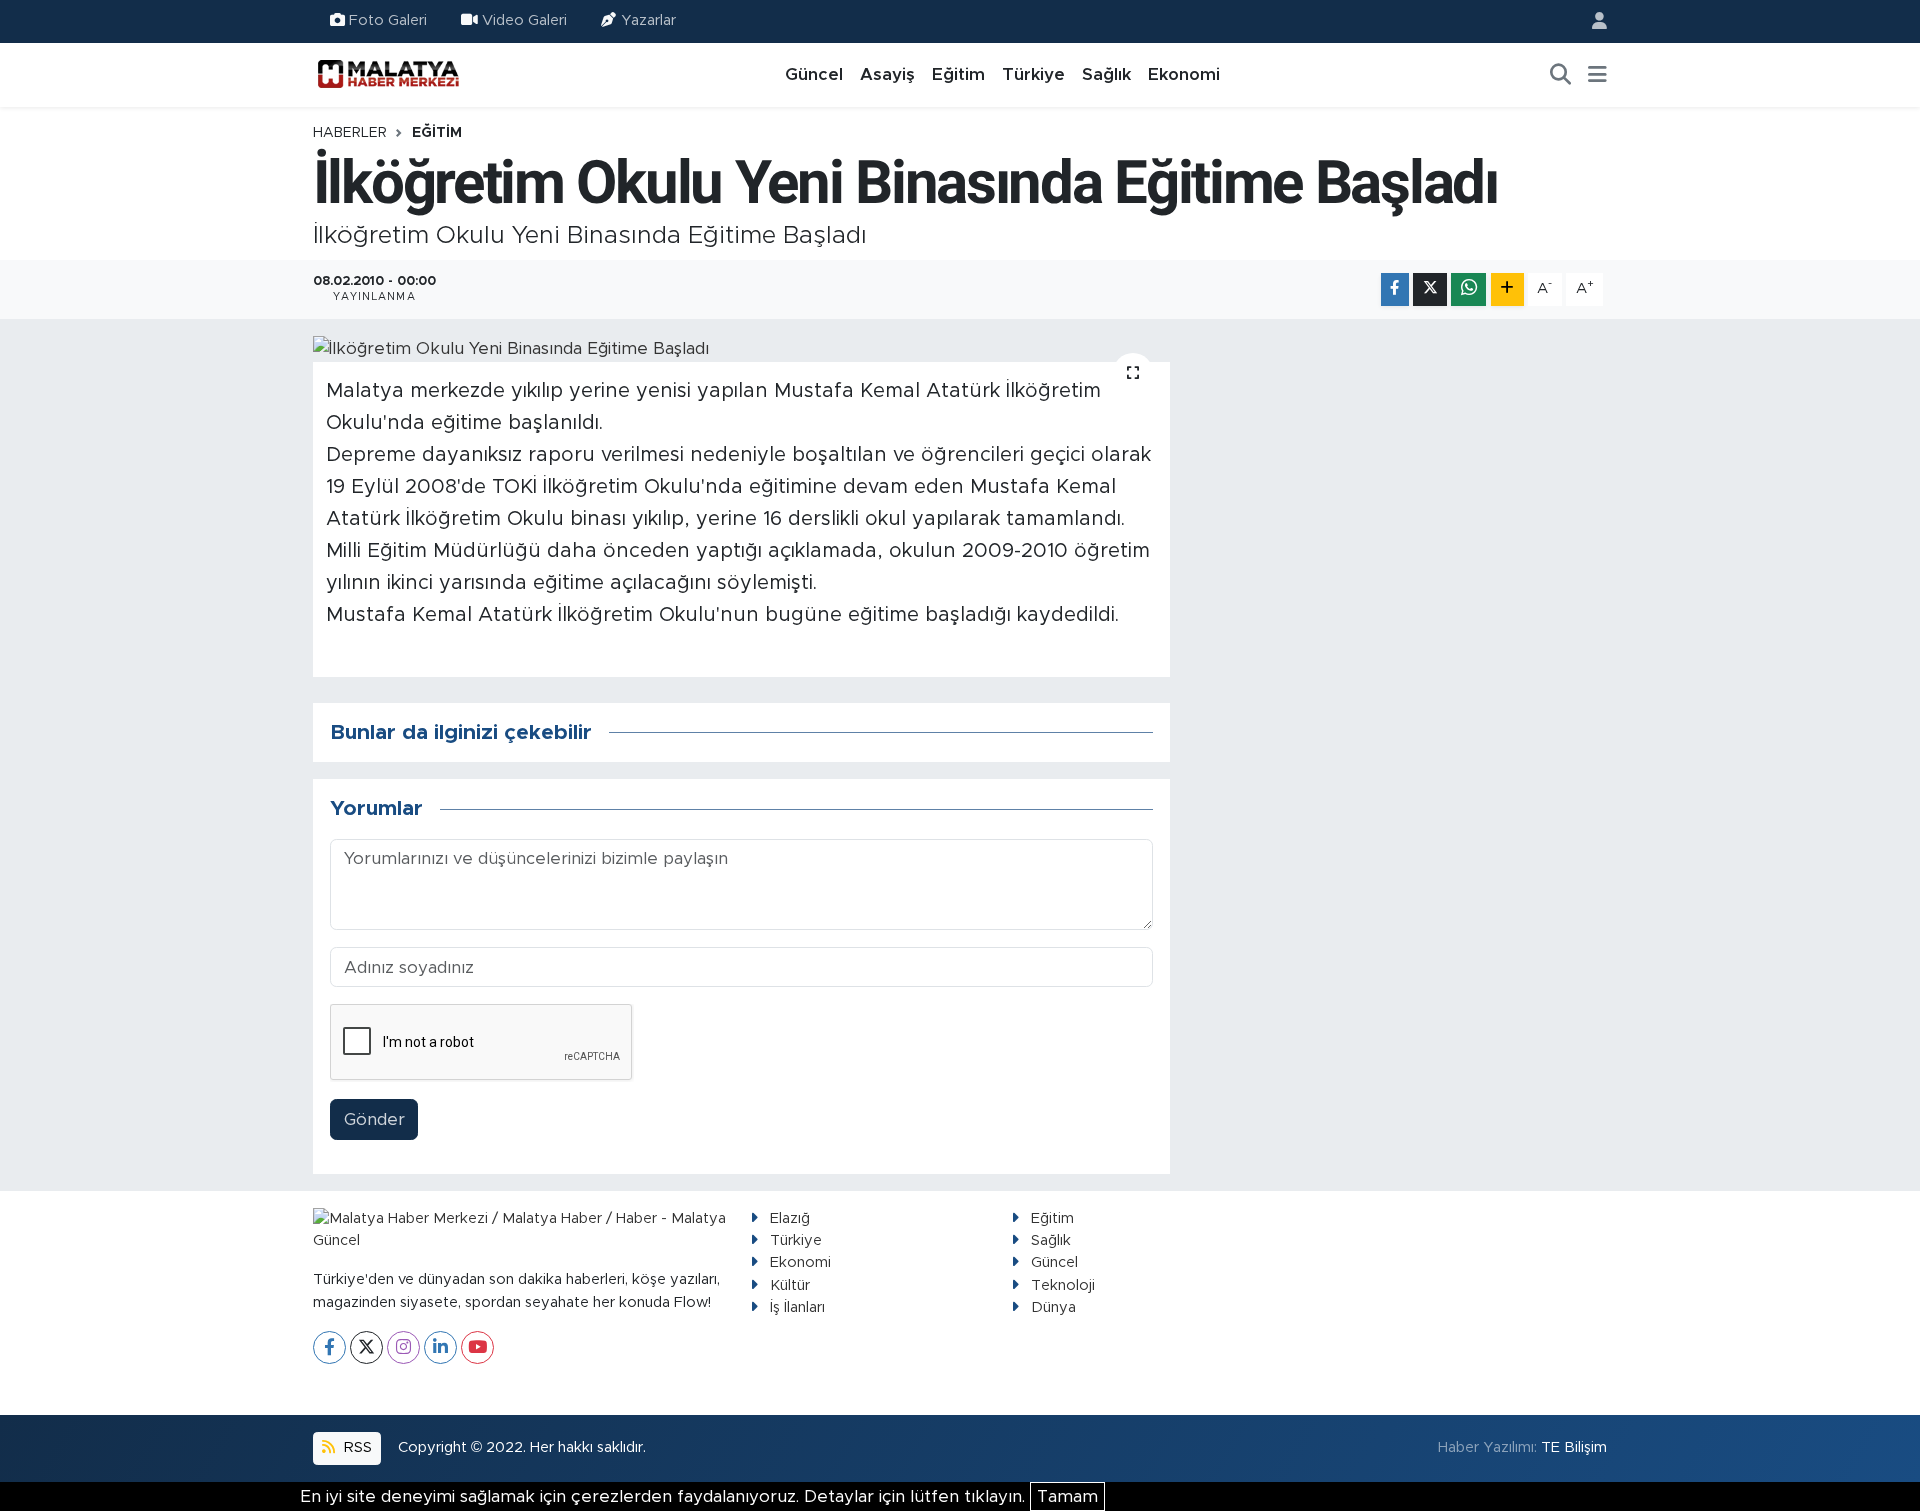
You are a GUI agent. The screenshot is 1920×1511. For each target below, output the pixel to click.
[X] (366, 1347)
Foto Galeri (388, 20)
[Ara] (1561, 75)
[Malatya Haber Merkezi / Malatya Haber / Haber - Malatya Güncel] (388, 74)
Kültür (790, 1285)
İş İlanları (797, 1307)
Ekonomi (1184, 74)
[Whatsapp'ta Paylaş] (1468, 289)
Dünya (1053, 1307)
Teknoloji (1063, 1285)
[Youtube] (477, 1347)
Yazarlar (648, 20)
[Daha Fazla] (1507, 289)
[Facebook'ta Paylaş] (1395, 289)
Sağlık (1106, 74)
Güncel (814, 74)
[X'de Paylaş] (1430, 289)
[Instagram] (403, 1347)
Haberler (350, 133)
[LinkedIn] (440, 1347)
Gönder (374, 1119)
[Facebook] (329, 1347)
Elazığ (790, 1218)
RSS (356, 1447)
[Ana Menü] (1597, 75)
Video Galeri (524, 20)
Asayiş (887, 74)
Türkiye (1033, 74)
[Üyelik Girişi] (1591, 21)
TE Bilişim (1574, 1447)
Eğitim (958, 74)
